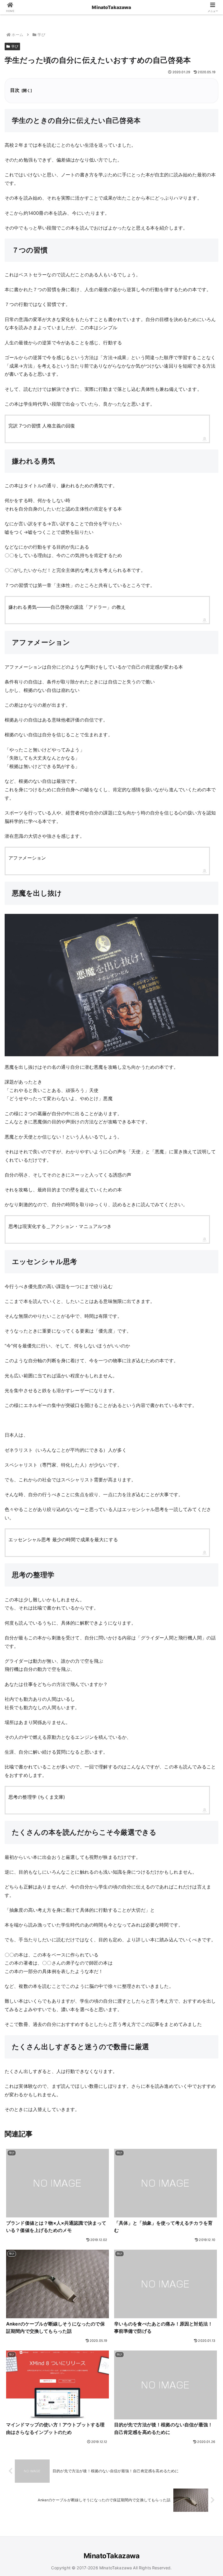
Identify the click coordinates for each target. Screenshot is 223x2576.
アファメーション (27, 858)
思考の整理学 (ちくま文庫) (37, 1797)
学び (15, 46)
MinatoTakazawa (111, 7)
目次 (15, 90)
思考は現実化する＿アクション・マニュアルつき (60, 1226)
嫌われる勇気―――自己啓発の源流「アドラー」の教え (67, 607)
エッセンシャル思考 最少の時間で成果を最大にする (63, 1539)
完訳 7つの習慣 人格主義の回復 (42, 426)
